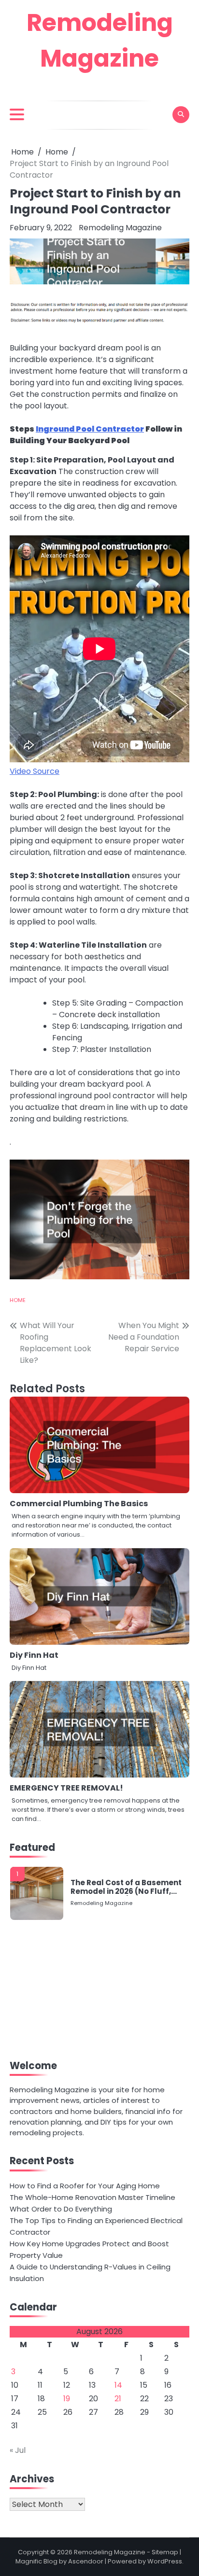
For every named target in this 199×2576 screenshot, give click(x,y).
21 (118, 2399)
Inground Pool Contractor (90, 429)
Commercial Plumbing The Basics (79, 1504)
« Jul (18, 2450)
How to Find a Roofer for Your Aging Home (85, 2186)
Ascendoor (86, 2561)
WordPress (165, 2561)
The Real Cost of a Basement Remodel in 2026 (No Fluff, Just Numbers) (126, 1887)
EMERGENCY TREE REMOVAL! (66, 1788)
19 (67, 2399)
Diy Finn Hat (34, 1655)
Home (18, 1300)
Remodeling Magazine (120, 228)
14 (118, 2385)
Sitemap (165, 2552)
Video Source (35, 771)
